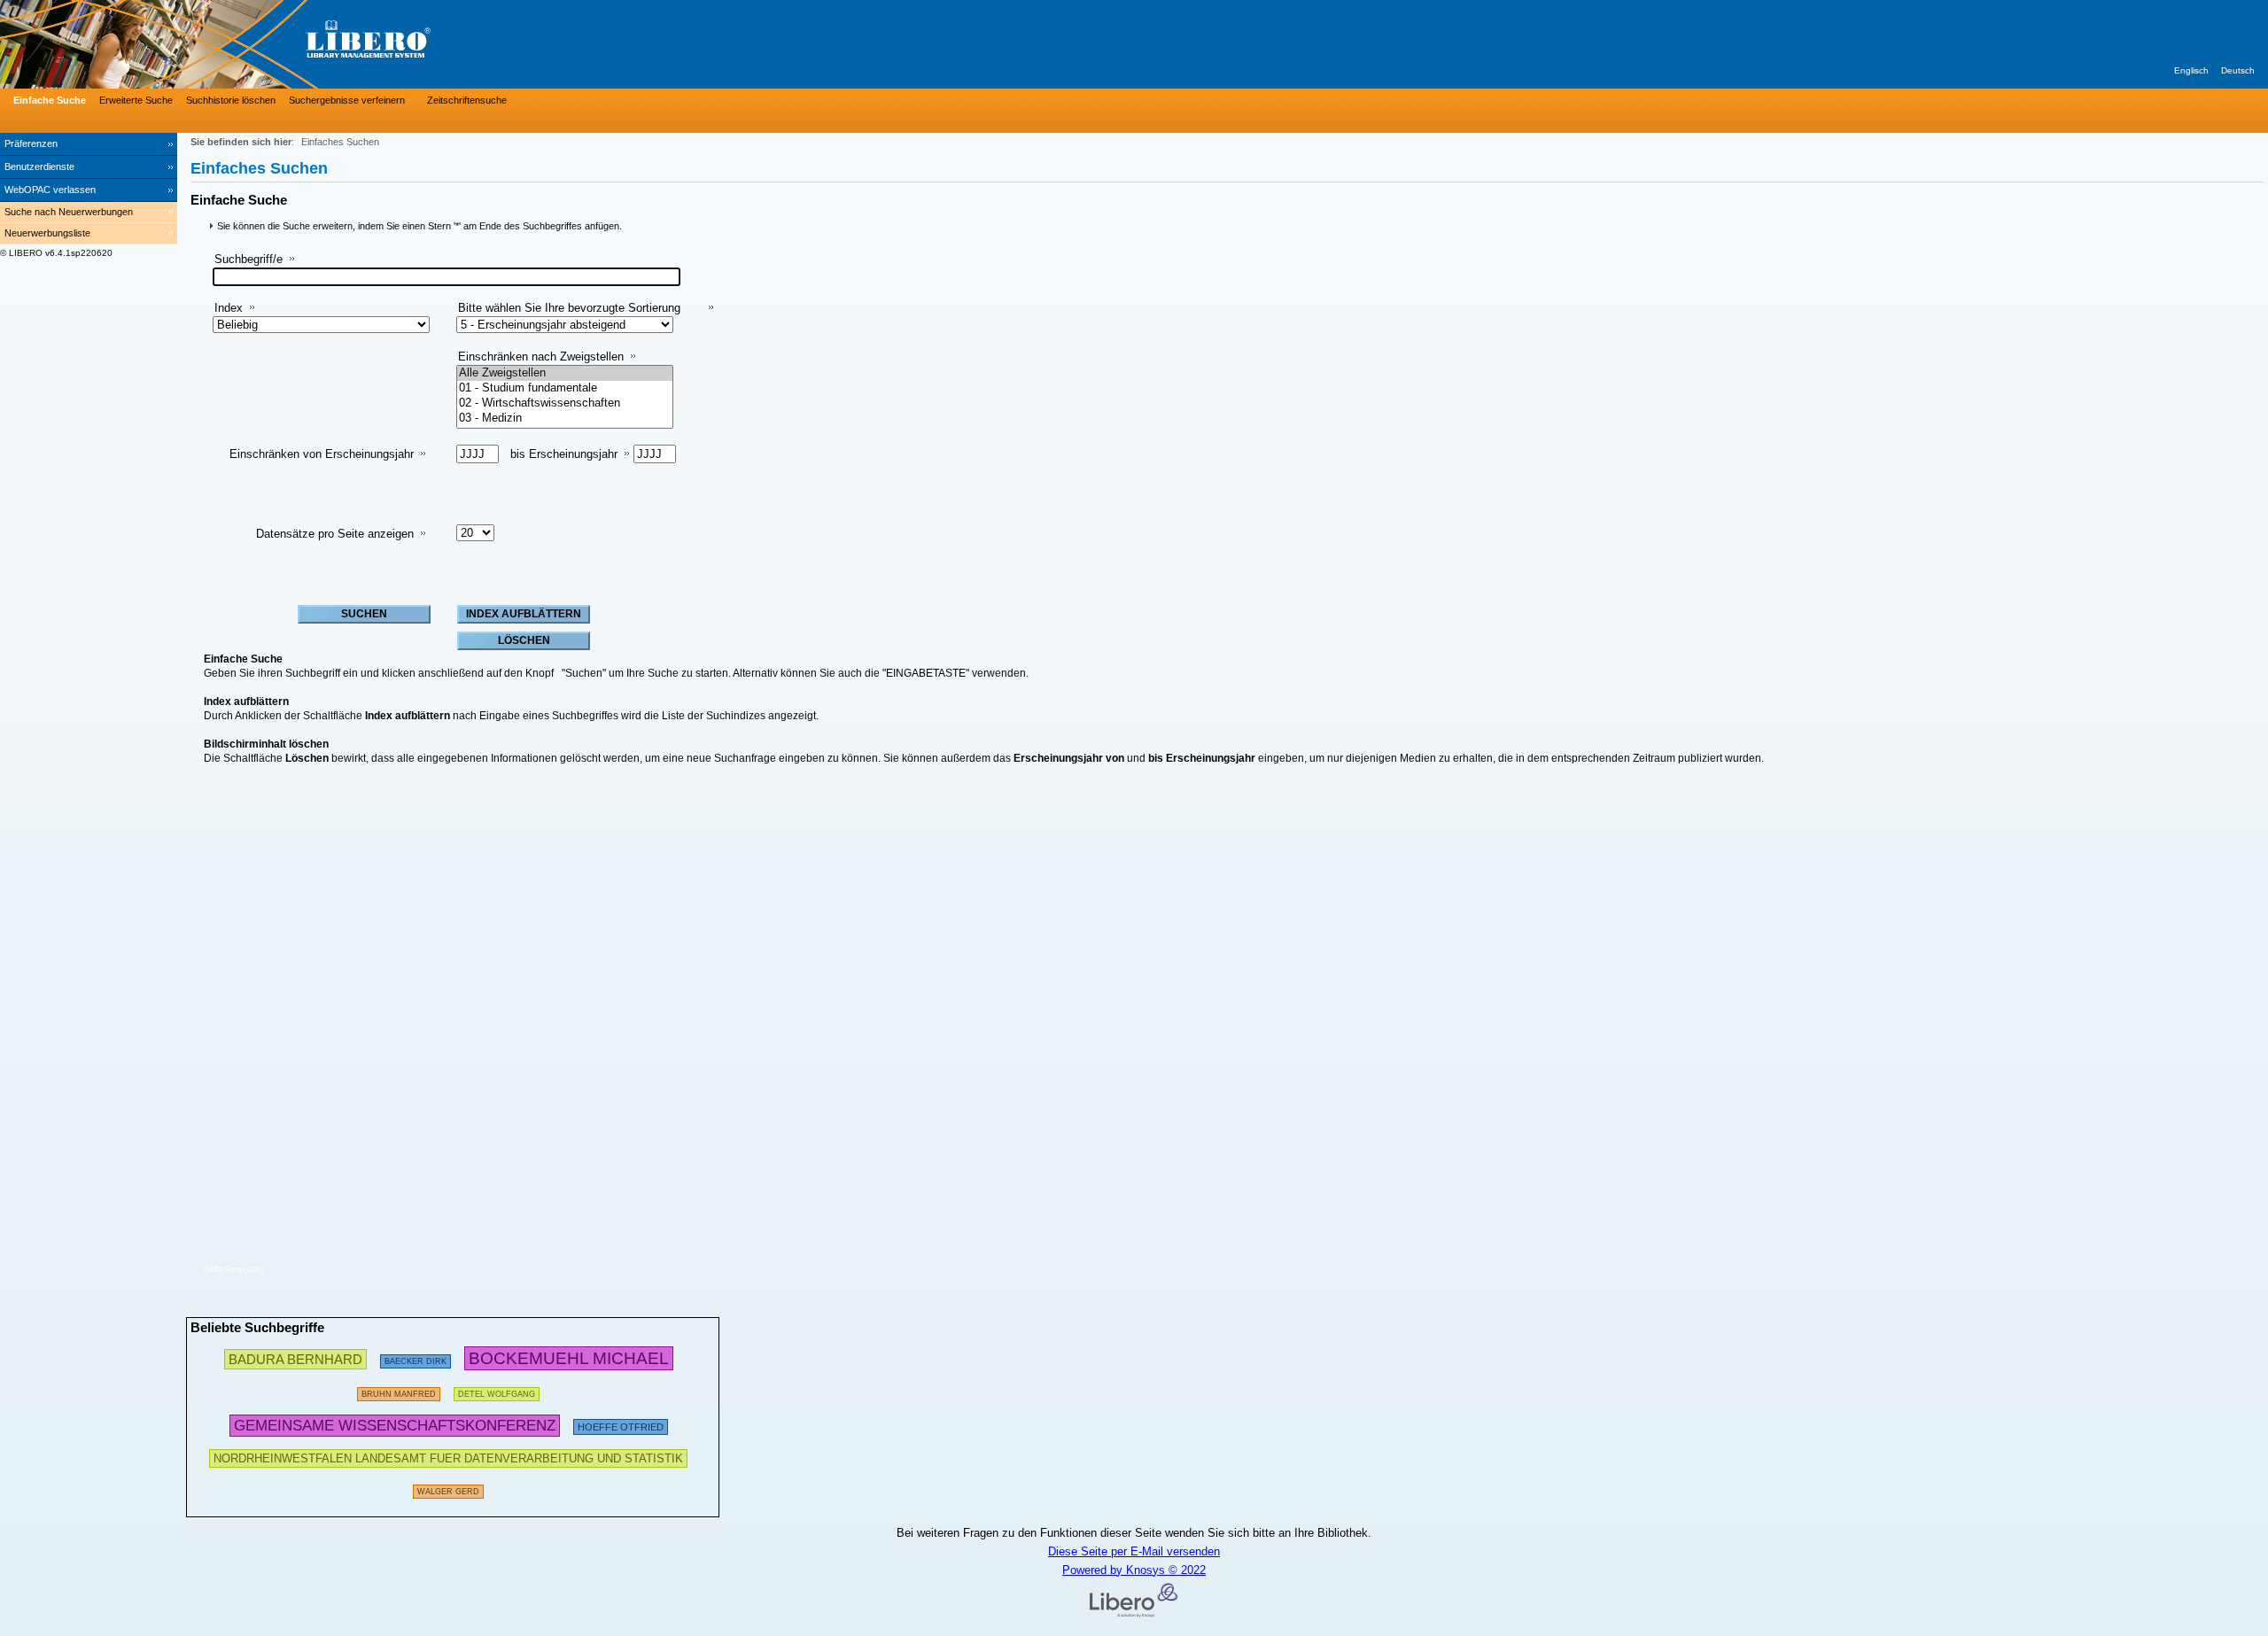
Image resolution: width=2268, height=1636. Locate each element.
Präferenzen (31, 143)
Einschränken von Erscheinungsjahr (322, 454)
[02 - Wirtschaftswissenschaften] (565, 403)
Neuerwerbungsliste (47, 233)
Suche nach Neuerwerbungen (69, 212)
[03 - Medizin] (565, 419)
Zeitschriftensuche (467, 100)
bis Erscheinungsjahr (564, 454)
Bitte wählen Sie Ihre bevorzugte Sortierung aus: (569, 315)
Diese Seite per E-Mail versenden (1134, 1551)
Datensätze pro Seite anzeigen (335, 534)
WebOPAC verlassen (50, 190)
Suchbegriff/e (249, 259)
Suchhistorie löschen (231, 100)
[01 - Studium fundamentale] (565, 388)
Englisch (2191, 70)
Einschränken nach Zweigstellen (541, 357)
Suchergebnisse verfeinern (347, 100)
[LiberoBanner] (266, 44)
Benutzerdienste (39, 167)
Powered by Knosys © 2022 (1134, 1570)
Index (229, 308)
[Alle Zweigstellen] (565, 373)
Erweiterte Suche (136, 100)
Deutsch (2238, 70)
